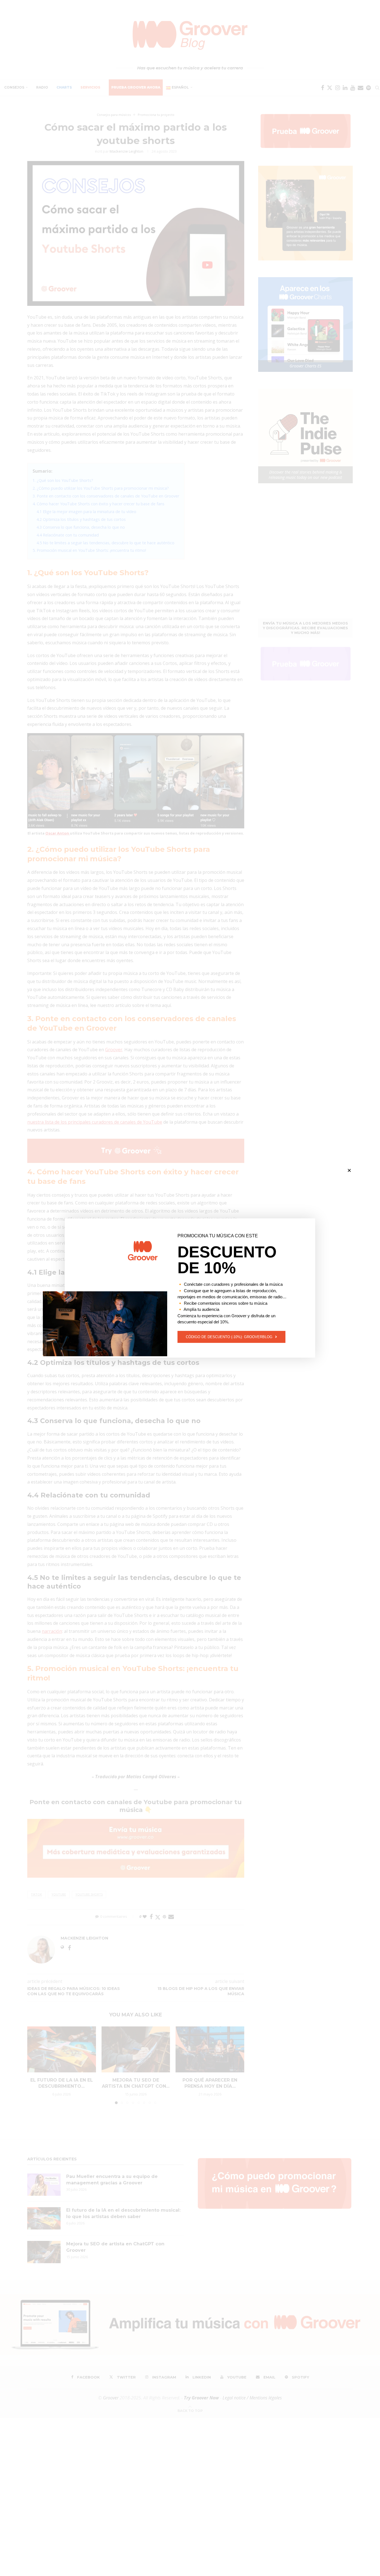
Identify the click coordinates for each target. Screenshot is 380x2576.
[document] (190, 1288)
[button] (349, 1170)
